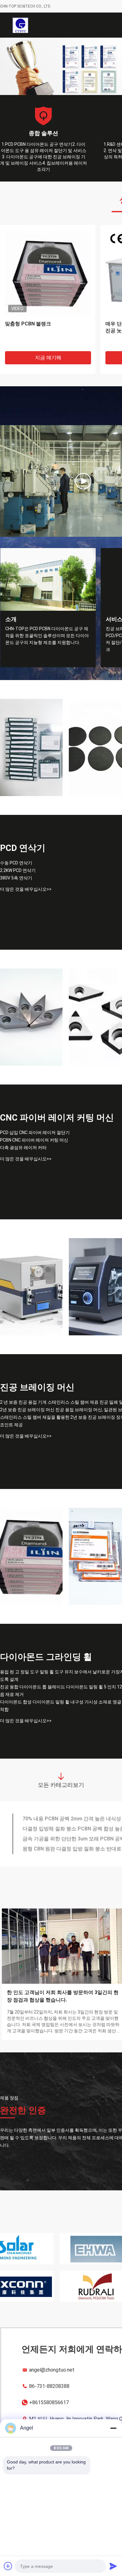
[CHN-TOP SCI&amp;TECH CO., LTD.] (20, 25)
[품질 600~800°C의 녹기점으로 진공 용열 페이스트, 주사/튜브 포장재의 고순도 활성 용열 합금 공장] (48, 296)
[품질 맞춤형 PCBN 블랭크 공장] (31, 1580)
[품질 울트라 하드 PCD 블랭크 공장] (31, 771)
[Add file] (8, 2566)
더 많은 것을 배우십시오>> (26, 912)
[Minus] (113, 2428)
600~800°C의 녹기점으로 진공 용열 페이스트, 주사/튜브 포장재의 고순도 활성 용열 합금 (46, 354)
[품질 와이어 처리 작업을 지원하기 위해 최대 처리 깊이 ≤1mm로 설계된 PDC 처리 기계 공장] (31, 1310)
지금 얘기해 (48, 381)
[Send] (113, 2566)
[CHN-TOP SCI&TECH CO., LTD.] (83, 504)
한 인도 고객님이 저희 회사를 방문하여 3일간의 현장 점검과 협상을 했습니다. (63, 2019)
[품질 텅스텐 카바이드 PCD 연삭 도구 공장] (31, 1040)
